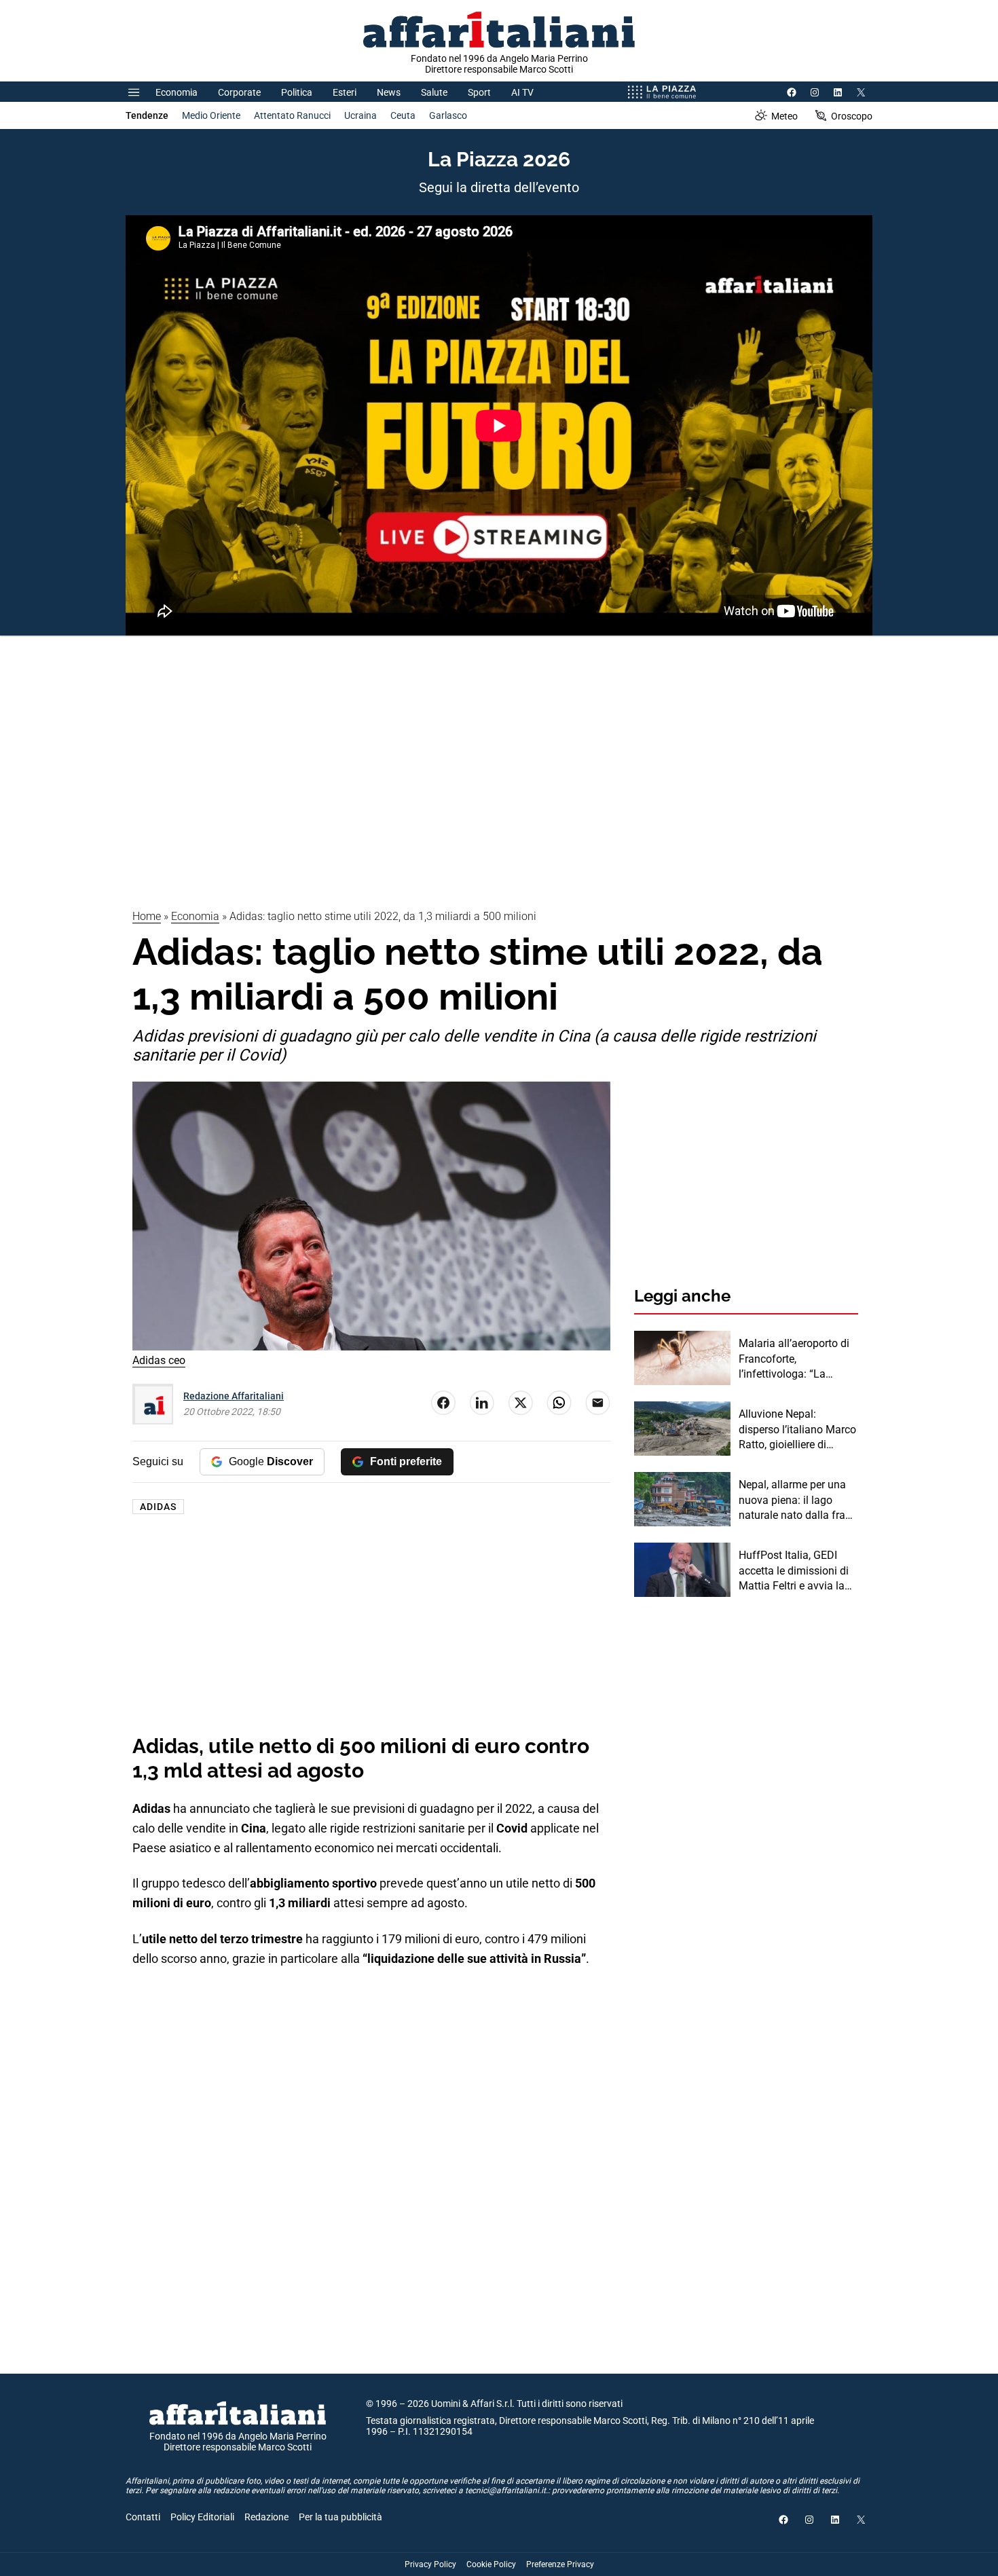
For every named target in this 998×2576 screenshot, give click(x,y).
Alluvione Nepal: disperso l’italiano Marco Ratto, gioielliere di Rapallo (797, 1430)
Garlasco (448, 115)
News (389, 92)
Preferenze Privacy (560, 2564)
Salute (434, 92)
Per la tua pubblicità (340, 2517)
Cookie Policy (491, 2564)
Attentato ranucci (292, 115)
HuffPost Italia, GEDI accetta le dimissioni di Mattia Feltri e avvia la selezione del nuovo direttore (794, 1571)
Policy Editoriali (202, 2517)
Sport (479, 92)
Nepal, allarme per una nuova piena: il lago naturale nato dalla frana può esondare (798, 1501)
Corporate (239, 92)
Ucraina (361, 115)
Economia (177, 92)
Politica (297, 92)
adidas (158, 1507)
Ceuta (403, 115)
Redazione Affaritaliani (234, 1396)
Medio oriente (211, 115)
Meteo (784, 116)
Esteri (345, 92)
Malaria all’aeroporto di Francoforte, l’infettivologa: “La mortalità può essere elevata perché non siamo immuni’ (794, 1359)
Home (147, 916)
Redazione (266, 2517)
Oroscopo (852, 116)
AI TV (522, 92)
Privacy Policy (430, 2564)
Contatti (143, 2517)
